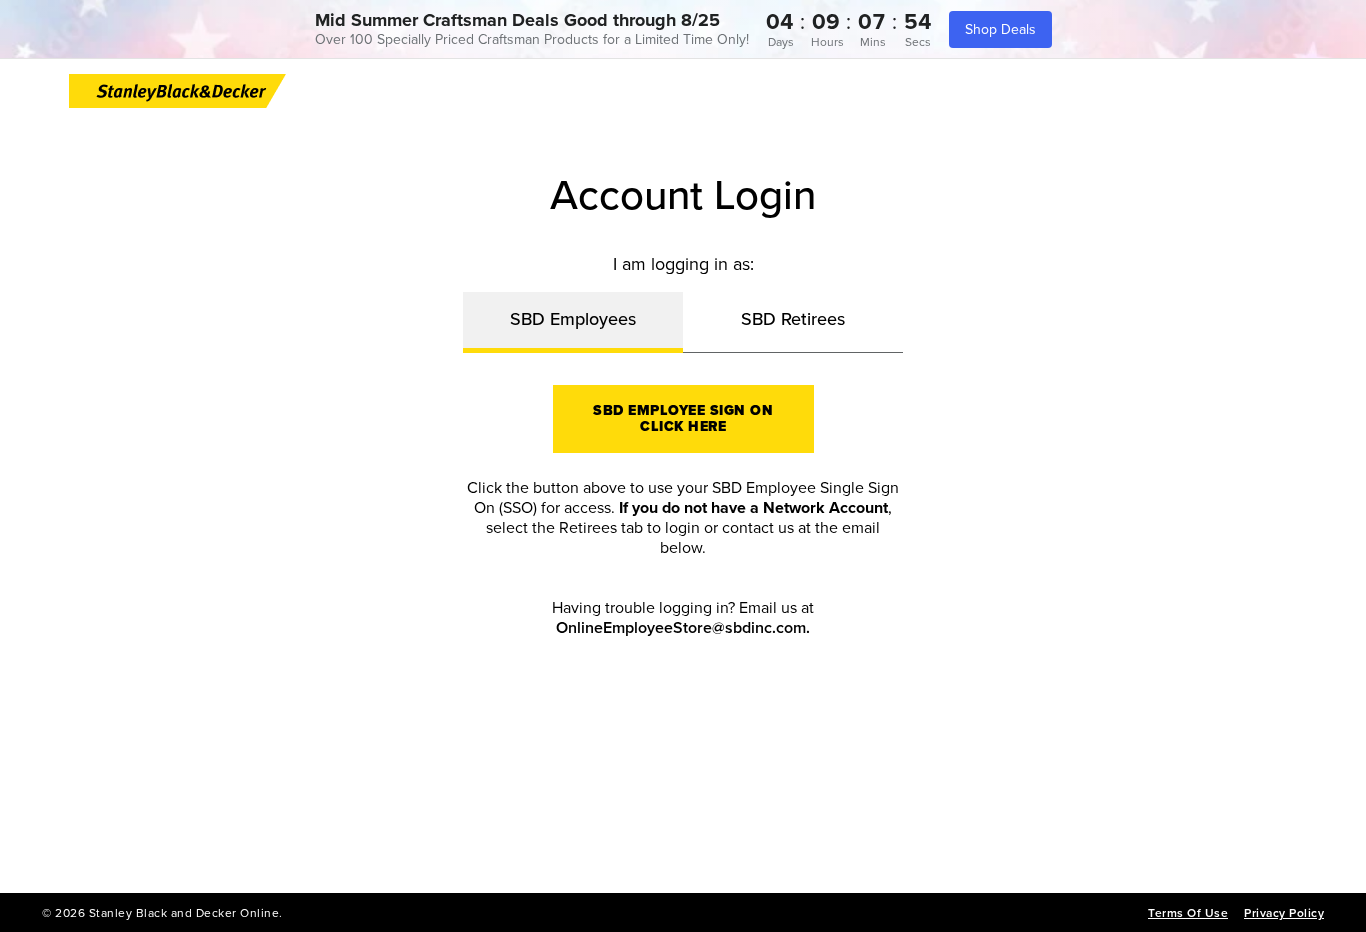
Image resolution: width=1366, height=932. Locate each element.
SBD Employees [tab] (573, 319)
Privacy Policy (1284, 913)
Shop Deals (1000, 29)
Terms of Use (1188, 913)
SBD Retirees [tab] (793, 319)
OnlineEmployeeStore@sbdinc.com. (683, 628)
